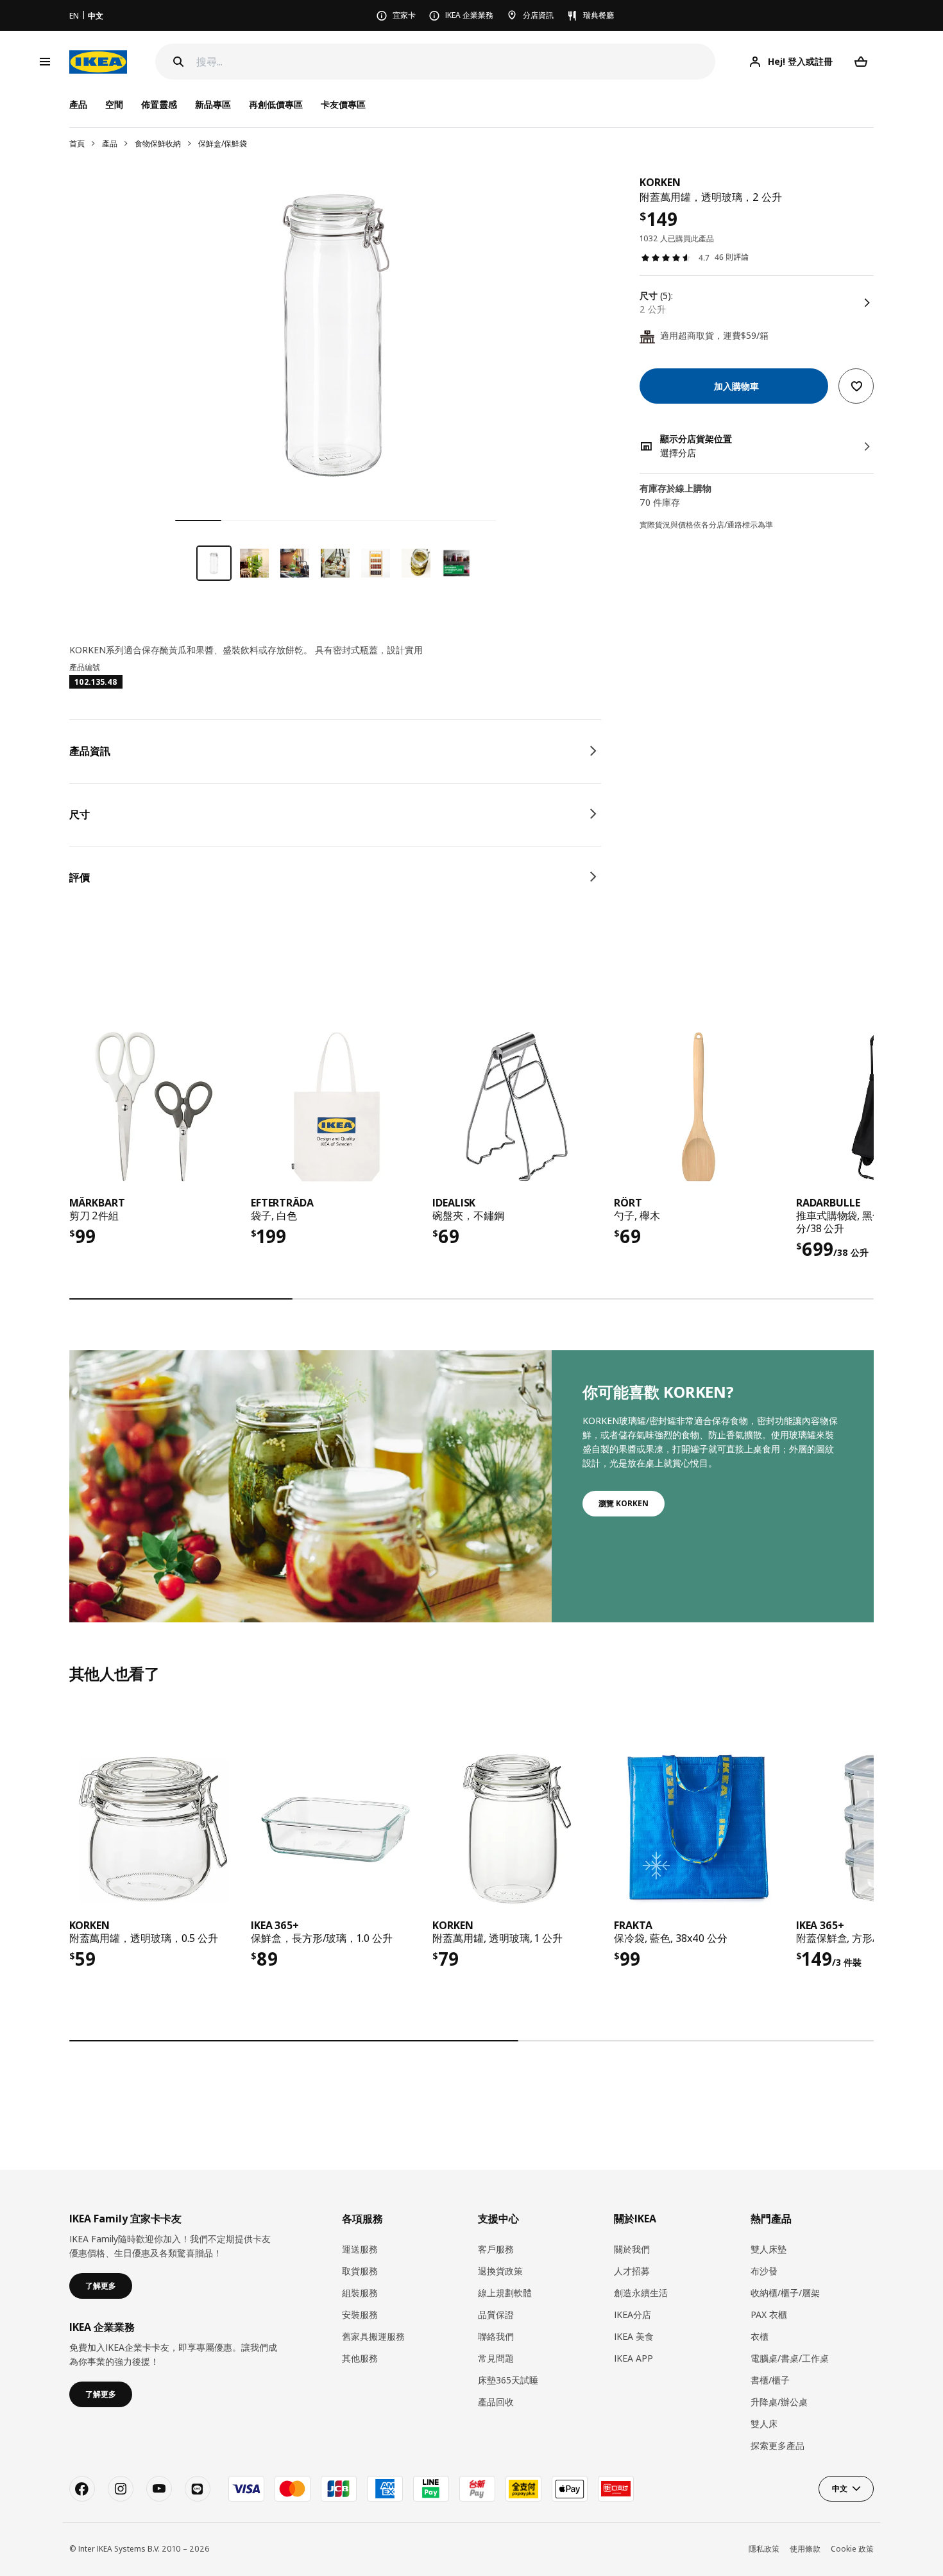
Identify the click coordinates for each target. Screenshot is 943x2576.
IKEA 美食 (634, 2336)
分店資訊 (538, 15)
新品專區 (213, 104)
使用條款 (805, 2549)
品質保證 (496, 2314)
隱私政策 (764, 2549)
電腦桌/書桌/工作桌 (790, 2358)
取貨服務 (360, 2271)
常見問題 (496, 2358)
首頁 (77, 143)
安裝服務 (360, 2314)
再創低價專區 (276, 104)
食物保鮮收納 (158, 143)
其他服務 (360, 2358)
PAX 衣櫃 (769, 2314)
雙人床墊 (769, 2249)
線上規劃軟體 (505, 2293)
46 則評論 (732, 258)
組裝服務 (360, 2293)
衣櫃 (760, 2336)
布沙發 (764, 2271)
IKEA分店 (633, 2314)
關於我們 (632, 2249)
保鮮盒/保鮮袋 (223, 143)
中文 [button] (840, 2488)
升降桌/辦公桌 (779, 2402)
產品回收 (496, 2402)
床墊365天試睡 (508, 2380)
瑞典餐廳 (599, 15)
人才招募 (632, 2271)
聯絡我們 (496, 2336)
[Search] (178, 62)
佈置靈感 (159, 104)
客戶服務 (496, 2249)
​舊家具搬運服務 (373, 2336)
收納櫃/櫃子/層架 (785, 2293)
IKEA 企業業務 (469, 15)
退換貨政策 (500, 2271)
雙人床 (764, 2424)
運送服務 (360, 2249)
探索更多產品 (777, 2445)
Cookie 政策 (852, 2549)
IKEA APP (633, 2358)
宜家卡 (404, 15)
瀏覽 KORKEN (624, 1503)
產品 (110, 143)
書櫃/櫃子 (770, 2380)
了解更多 (101, 2286)
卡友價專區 (343, 104)
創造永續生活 (641, 2293)
